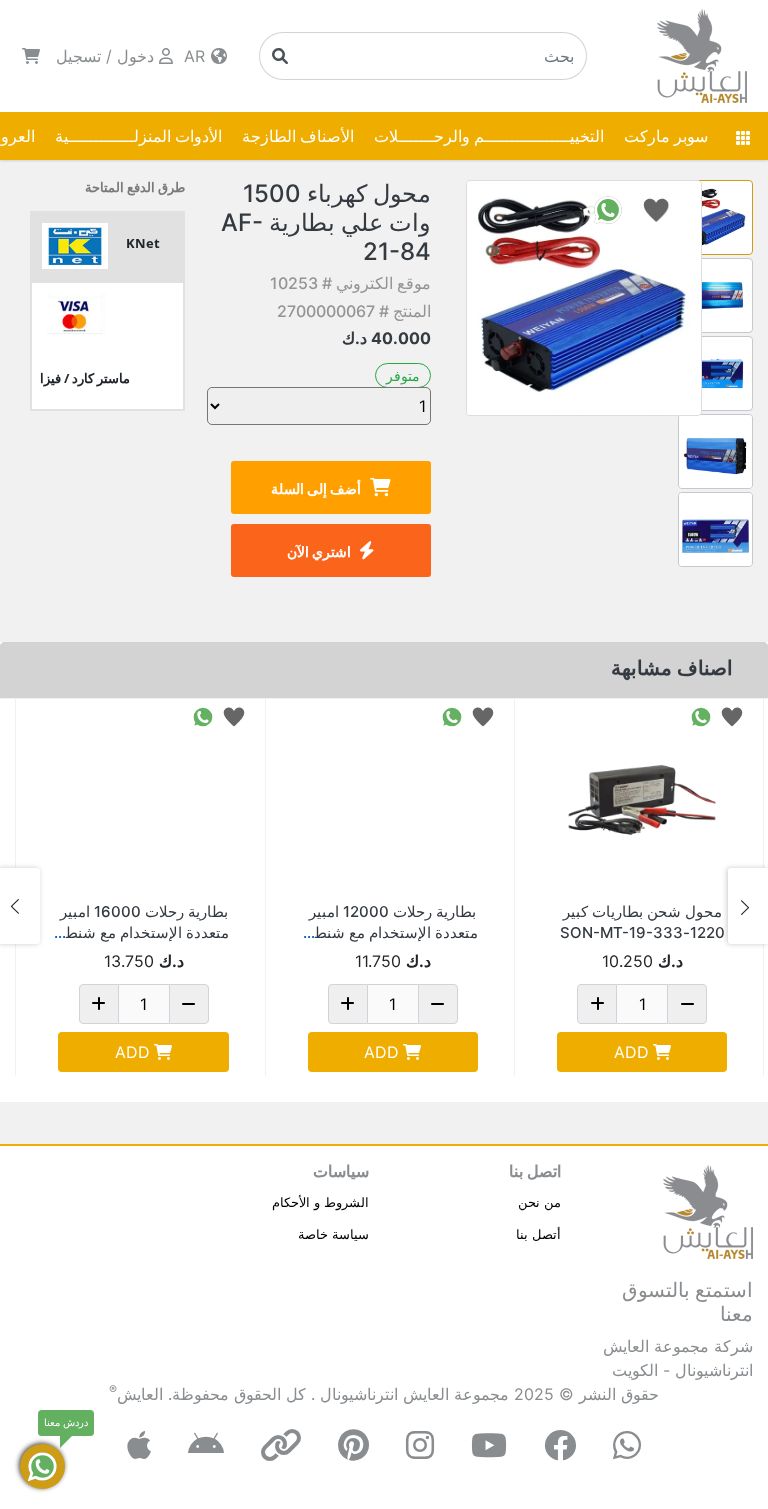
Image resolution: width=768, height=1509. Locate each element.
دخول (135, 56)
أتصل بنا (538, 1234)
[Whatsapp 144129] (203, 715)
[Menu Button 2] (743, 136)
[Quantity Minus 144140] (438, 1004)
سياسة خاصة (333, 1234)
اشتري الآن (319, 551)
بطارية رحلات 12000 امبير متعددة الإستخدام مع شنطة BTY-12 (392, 932)
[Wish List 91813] (732, 715)
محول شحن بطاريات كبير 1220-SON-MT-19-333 (642, 922)
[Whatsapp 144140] (452, 715)
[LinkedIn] (281, 1445)
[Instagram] (420, 1445)
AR (197, 56)
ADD (631, 1052)
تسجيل (78, 56)
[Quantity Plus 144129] (99, 1004)
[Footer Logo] (708, 1211)
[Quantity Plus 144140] (348, 1004)
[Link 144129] (143, 800)
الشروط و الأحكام (320, 1202)
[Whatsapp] (627, 1445)
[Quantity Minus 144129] (189, 1004)
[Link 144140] (393, 800)
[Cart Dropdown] (31, 56)
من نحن (539, 1202)
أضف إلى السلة (316, 488)
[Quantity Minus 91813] (687, 1004)
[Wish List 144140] (483, 715)
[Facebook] (560, 1445)
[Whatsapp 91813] (701, 715)
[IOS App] (139, 1445)
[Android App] (206, 1445)
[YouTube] (489, 1445)
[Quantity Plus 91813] (597, 1004)
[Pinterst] (353, 1445)
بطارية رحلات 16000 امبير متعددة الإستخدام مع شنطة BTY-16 (143, 932)
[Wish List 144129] (234, 715)
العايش (140, 1394)
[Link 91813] (642, 800)
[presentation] (748, 906)
